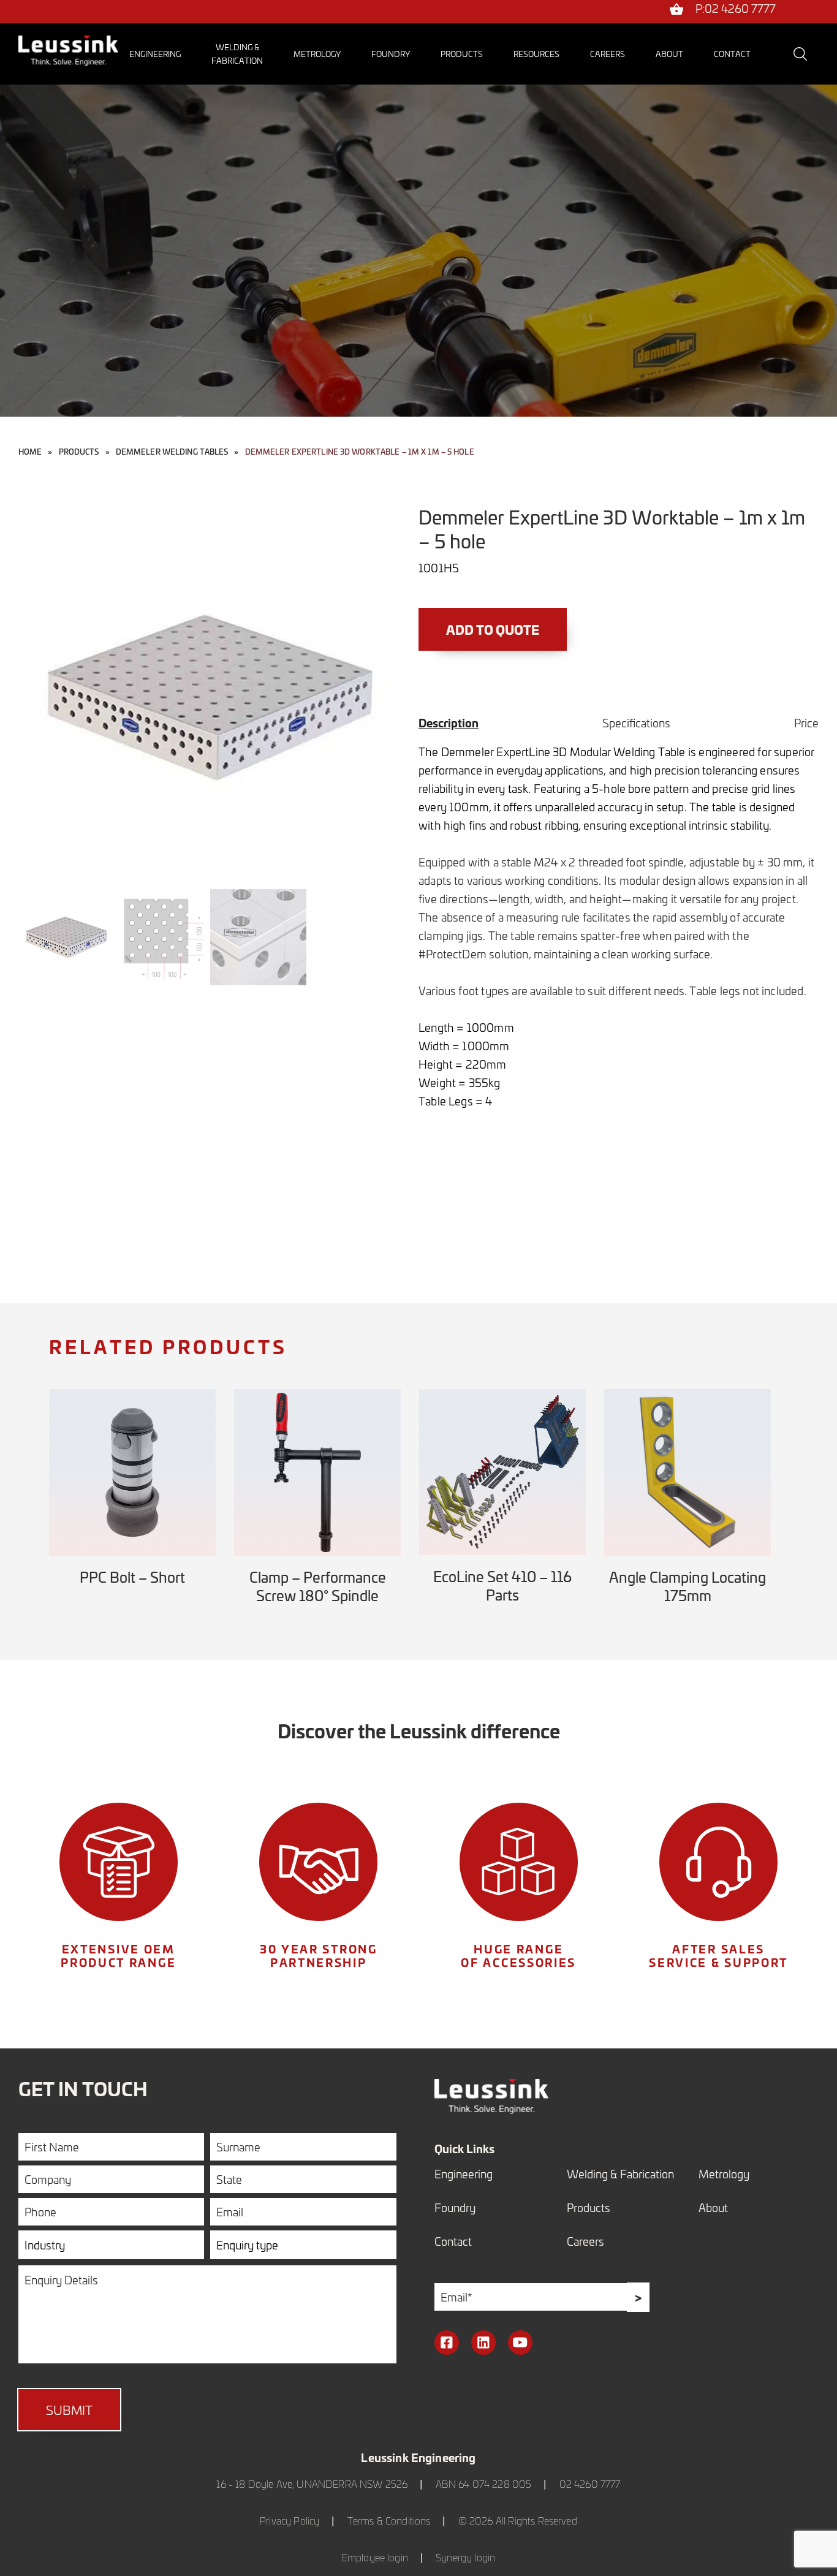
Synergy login (465, 2557)
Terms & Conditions (389, 2521)
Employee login (375, 2557)
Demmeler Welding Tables (172, 452)
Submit (69, 2410)
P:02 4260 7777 (736, 9)
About (669, 54)
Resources (536, 54)
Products (462, 54)
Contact (732, 54)
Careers (608, 54)
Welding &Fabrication (237, 54)
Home (30, 452)
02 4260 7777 (590, 2484)
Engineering (155, 54)
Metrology (317, 54)
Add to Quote (493, 629)
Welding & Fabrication (620, 2174)
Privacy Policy (290, 2521)
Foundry (391, 54)
